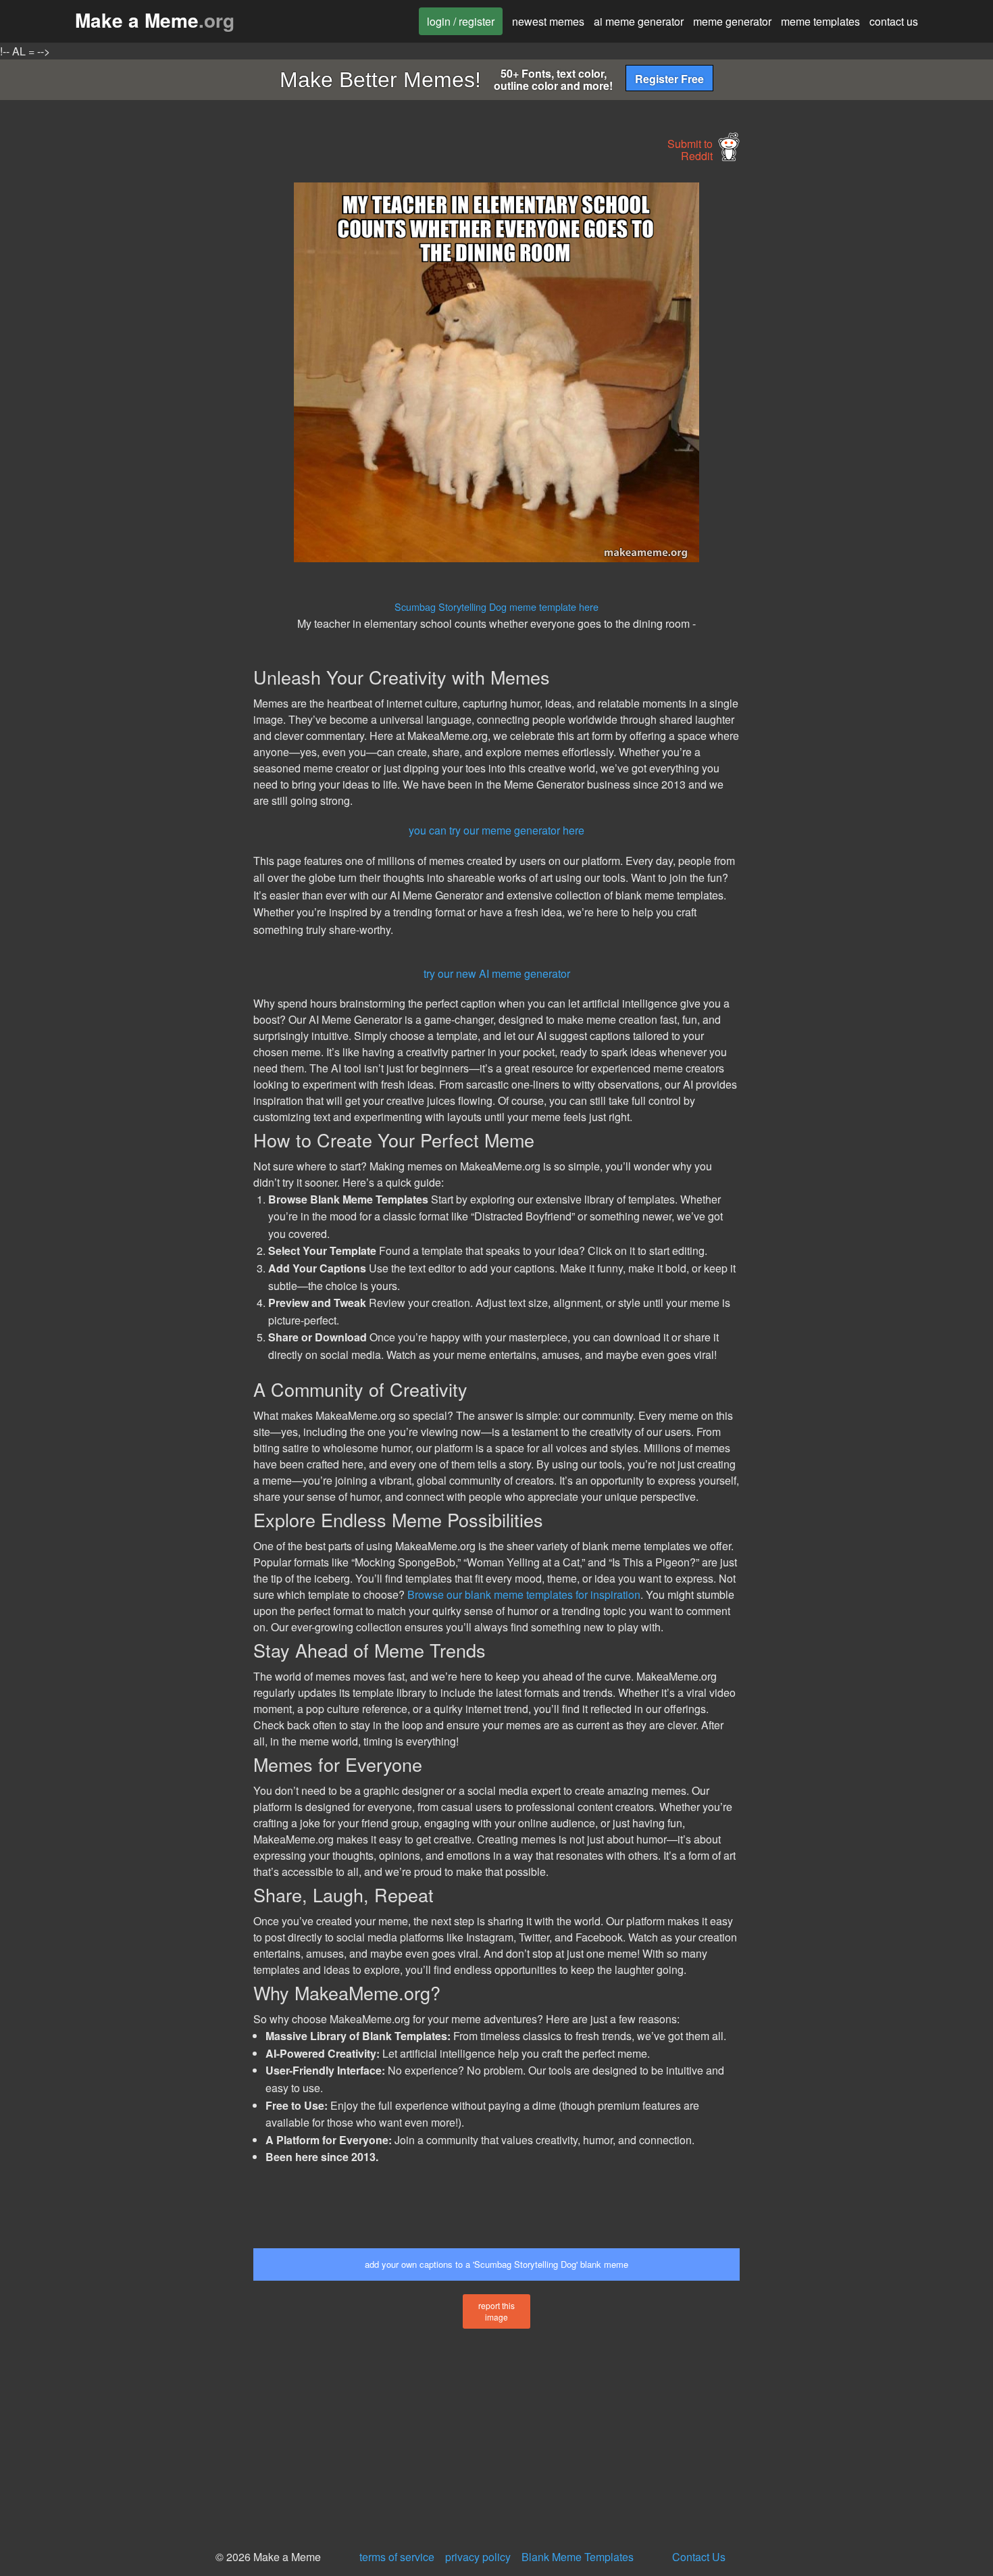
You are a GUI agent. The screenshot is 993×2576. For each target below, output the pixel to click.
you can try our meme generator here (496, 830)
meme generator (732, 21)
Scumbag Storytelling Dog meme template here (496, 606)
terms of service (397, 2557)
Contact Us (699, 2557)
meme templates (820, 21)
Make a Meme (155, 20)
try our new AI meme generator (497, 973)
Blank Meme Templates (578, 2557)
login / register (461, 21)
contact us (894, 21)
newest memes (548, 21)
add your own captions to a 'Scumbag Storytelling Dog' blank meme (496, 2264)
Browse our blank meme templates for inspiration (524, 1594)
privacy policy (478, 2557)
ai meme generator (639, 21)
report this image (496, 2311)
